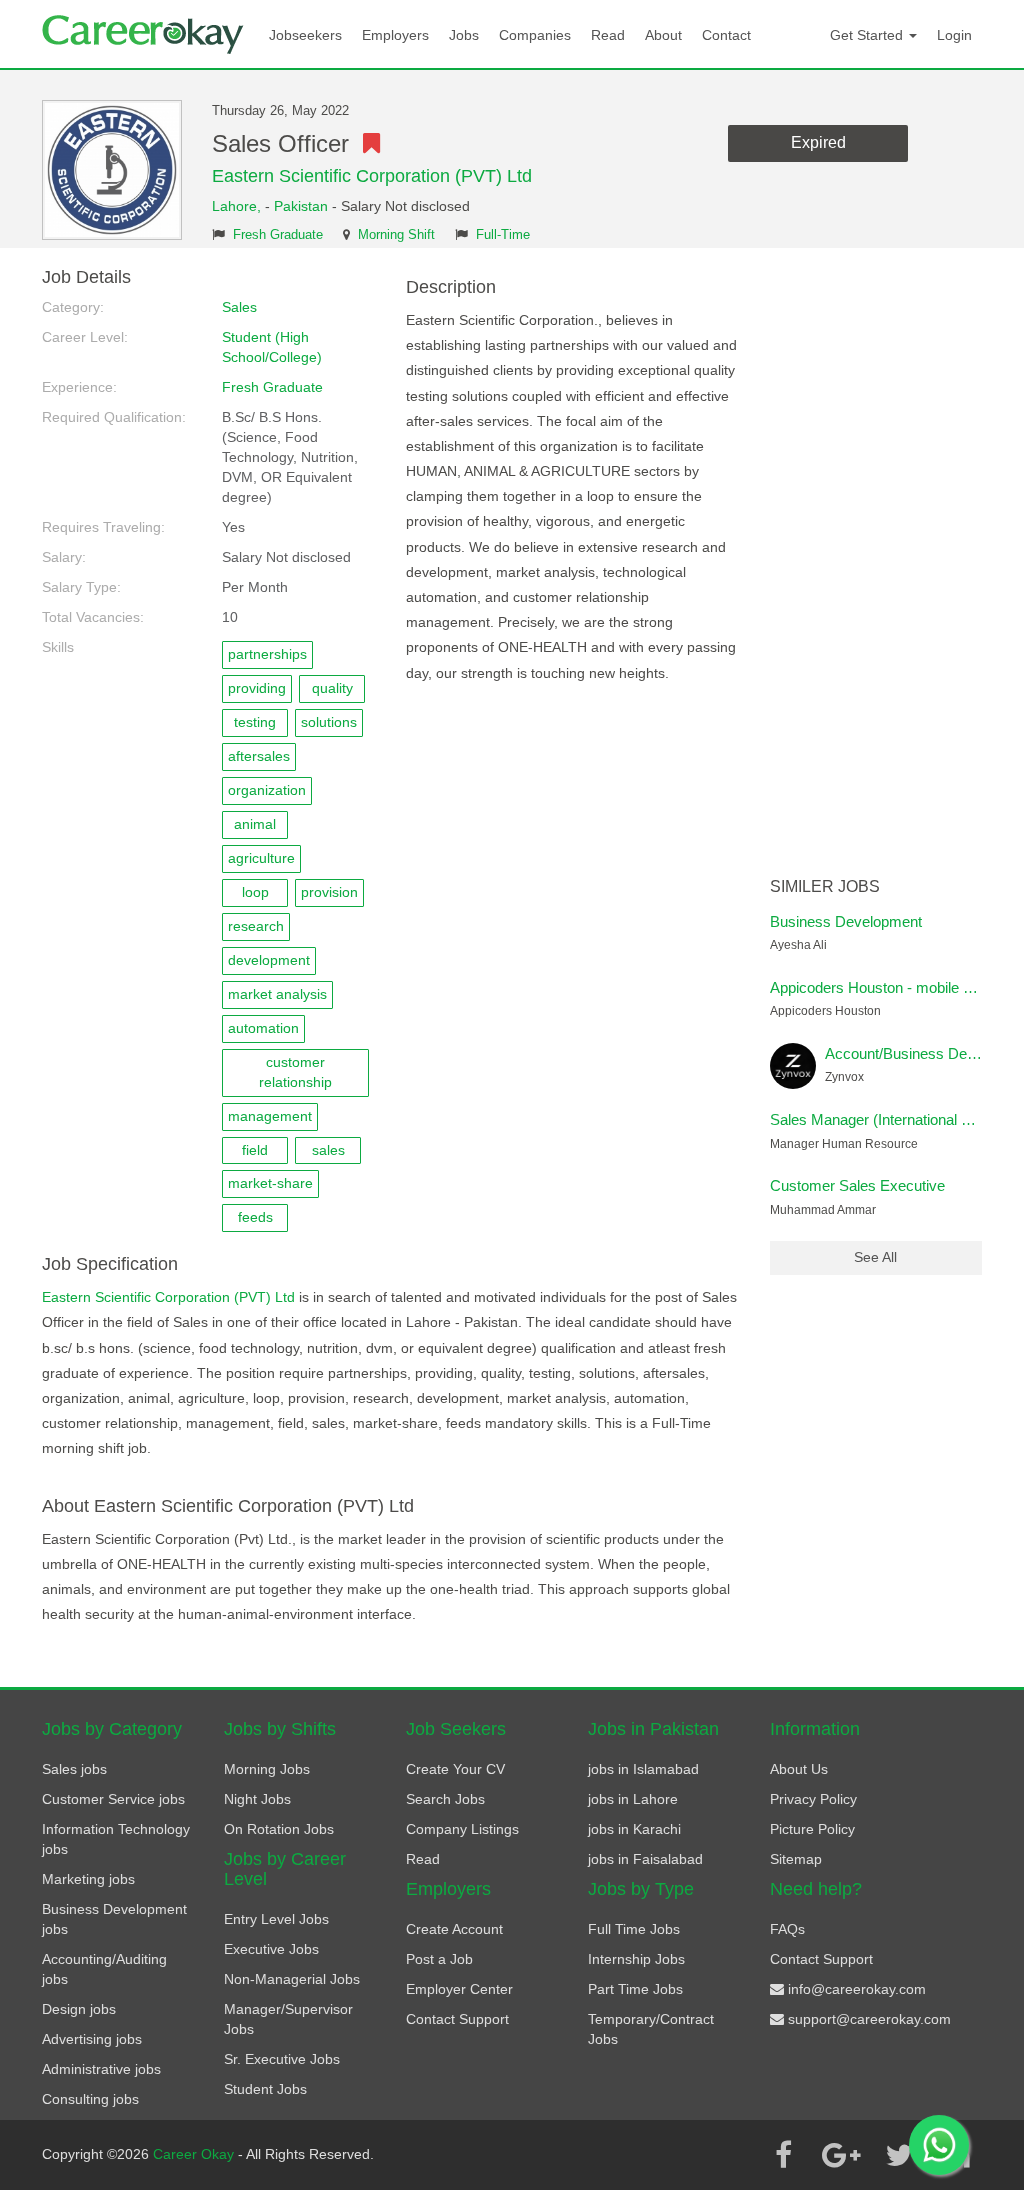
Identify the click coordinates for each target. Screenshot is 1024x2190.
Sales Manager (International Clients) (890, 1119)
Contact (726, 35)
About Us (799, 1769)
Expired (818, 142)
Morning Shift (396, 235)
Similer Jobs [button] (825, 886)
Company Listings (462, 1829)
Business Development (846, 921)
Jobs (464, 35)
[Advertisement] (876, 568)
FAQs (787, 1929)
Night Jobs (257, 1799)
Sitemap (796, 1859)
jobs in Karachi (634, 1829)
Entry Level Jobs (276, 1919)
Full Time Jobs (634, 1929)
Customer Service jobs (113, 1799)
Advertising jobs (92, 2039)
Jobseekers (305, 35)
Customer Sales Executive (857, 1185)
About (663, 35)
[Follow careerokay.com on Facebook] (783, 2155)
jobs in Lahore (633, 1799)
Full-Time (503, 235)
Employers (395, 35)
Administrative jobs (101, 2069)
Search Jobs (445, 1799)
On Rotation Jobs (279, 1829)
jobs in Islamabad (643, 1769)
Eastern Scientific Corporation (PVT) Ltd (372, 176)
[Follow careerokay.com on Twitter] (899, 2155)
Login (954, 35)
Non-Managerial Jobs (292, 1979)
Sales (239, 307)
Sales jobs (74, 1769)
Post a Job (439, 1959)
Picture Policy (812, 1829)
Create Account (454, 1929)
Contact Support (457, 2019)
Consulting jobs (90, 2099)
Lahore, (238, 206)
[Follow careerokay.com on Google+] (841, 2155)
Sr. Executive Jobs (282, 2059)
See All (875, 1257)
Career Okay (195, 2154)
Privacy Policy (813, 1799)
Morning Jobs (267, 1769)
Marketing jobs (88, 1879)
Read (608, 35)
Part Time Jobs (635, 1989)
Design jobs (79, 2009)
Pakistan (301, 206)
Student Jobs (265, 2089)
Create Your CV (455, 1769)
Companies (535, 35)
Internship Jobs (636, 1959)
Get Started (868, 35)
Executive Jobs (271, 1949)
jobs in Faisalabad (645, 1859)
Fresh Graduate (278, 235)
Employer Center (459, 1989)
